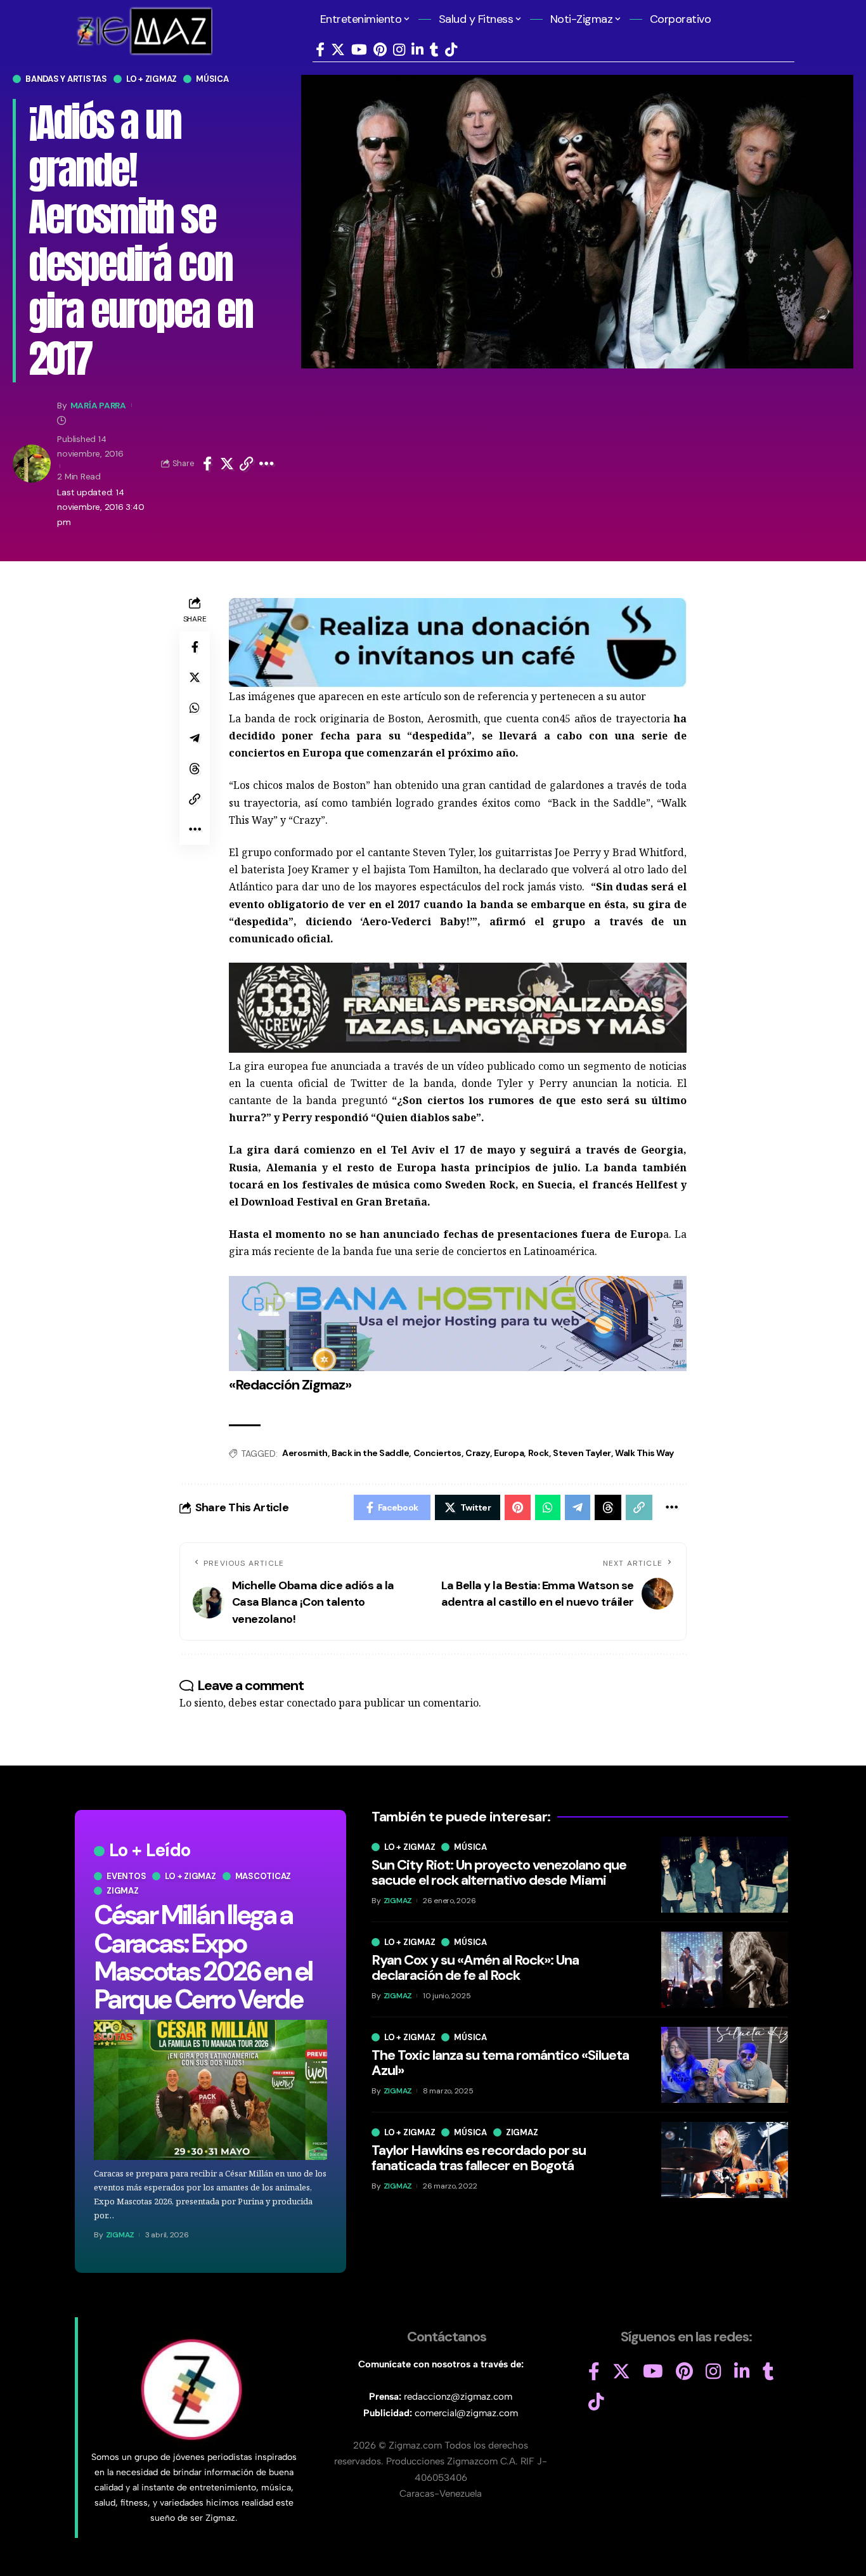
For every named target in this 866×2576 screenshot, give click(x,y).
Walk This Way (644, 1453)
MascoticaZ (263, 1876)
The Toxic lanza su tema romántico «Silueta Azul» (500, 2063)
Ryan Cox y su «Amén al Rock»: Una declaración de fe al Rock (475, 1968)
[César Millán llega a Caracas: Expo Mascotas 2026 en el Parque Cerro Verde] (210, 2090)
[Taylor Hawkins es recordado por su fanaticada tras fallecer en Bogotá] (725, 2160)
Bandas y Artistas (66, 79)
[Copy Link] (247, 464)
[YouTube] (359, 50)
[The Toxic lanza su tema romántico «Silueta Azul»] (725, 2065)
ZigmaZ (120, 2235)
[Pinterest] (380, 50)
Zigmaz (123, 1891)
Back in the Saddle (370, 1453)
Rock (539, 1453)
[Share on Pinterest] (518, 1507)
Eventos (126, 1876)
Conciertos (437, 1453)
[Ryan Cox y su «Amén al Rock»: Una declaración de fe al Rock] (725, 1970)
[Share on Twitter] (227, 464)
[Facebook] (320, 50)
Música (212, 79)
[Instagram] (399, 50)
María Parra (98, 405)
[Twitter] (338, 50)
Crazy (478, 1453)
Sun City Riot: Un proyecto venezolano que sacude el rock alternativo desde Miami (499, 1872)
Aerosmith (305, 1453)
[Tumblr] (434, 50)
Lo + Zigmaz (152, 79)
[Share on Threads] (195, 769)
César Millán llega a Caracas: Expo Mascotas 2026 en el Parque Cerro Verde (203, 1957)
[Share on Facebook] (207, 464)
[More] (267, 464)
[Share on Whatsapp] (195, 708)
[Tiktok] (451, 50)
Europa (509, 1453)
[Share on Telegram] (195, 738)
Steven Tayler (582, 1453)
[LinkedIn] (417, 50)
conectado (311, 1703)
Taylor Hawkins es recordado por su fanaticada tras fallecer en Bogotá (479, 2158)
